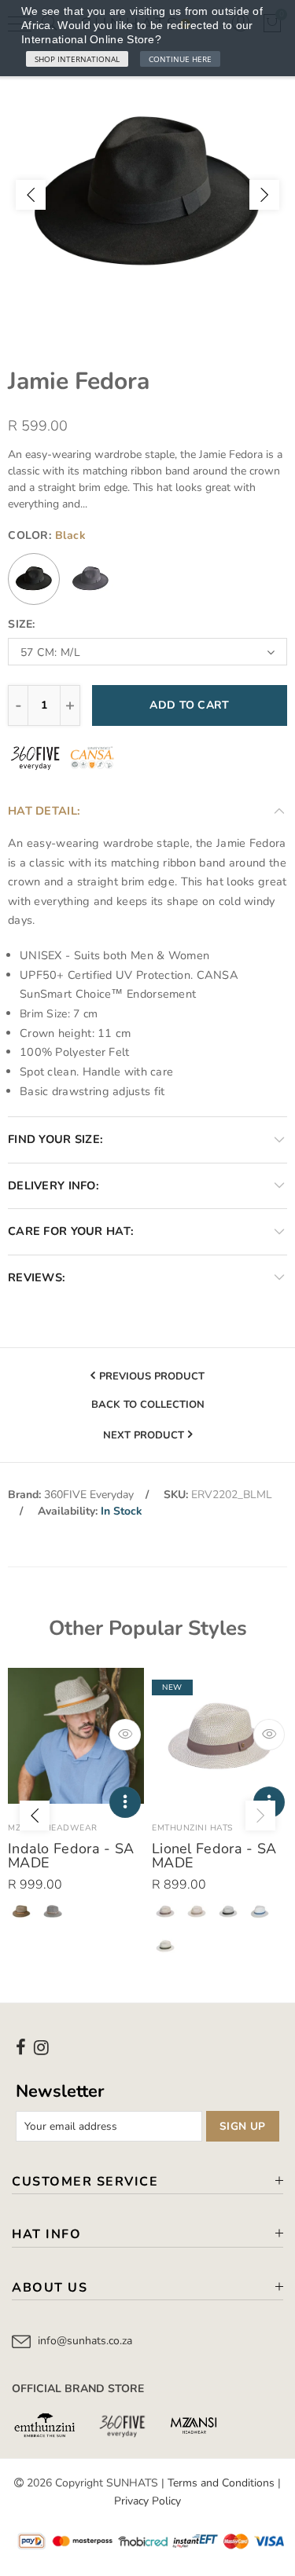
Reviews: (37, 1277)
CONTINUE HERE (180, 59)
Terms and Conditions (221, 2483)
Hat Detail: (44, 811)
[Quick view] (125, 1735)
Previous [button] (31, 195)
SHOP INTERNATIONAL (77, 59)
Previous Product (152, 1376)
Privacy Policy (147, 2501)
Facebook (21, 2047)
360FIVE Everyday (89, 1495)
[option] (147, 194)
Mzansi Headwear (53, 1828)
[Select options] (125, 1802)
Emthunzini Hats (192, 1828)
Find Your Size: (55, 1139)
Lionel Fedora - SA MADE (214, 1856)
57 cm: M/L (50, 652)
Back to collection (148, 1405)
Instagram (41, 2047)
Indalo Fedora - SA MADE (71, 1856)
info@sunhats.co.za (85, 2341)
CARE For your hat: (71, 1231)
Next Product (144, 1435)
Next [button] (264, 195)
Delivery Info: (53, 1185)
